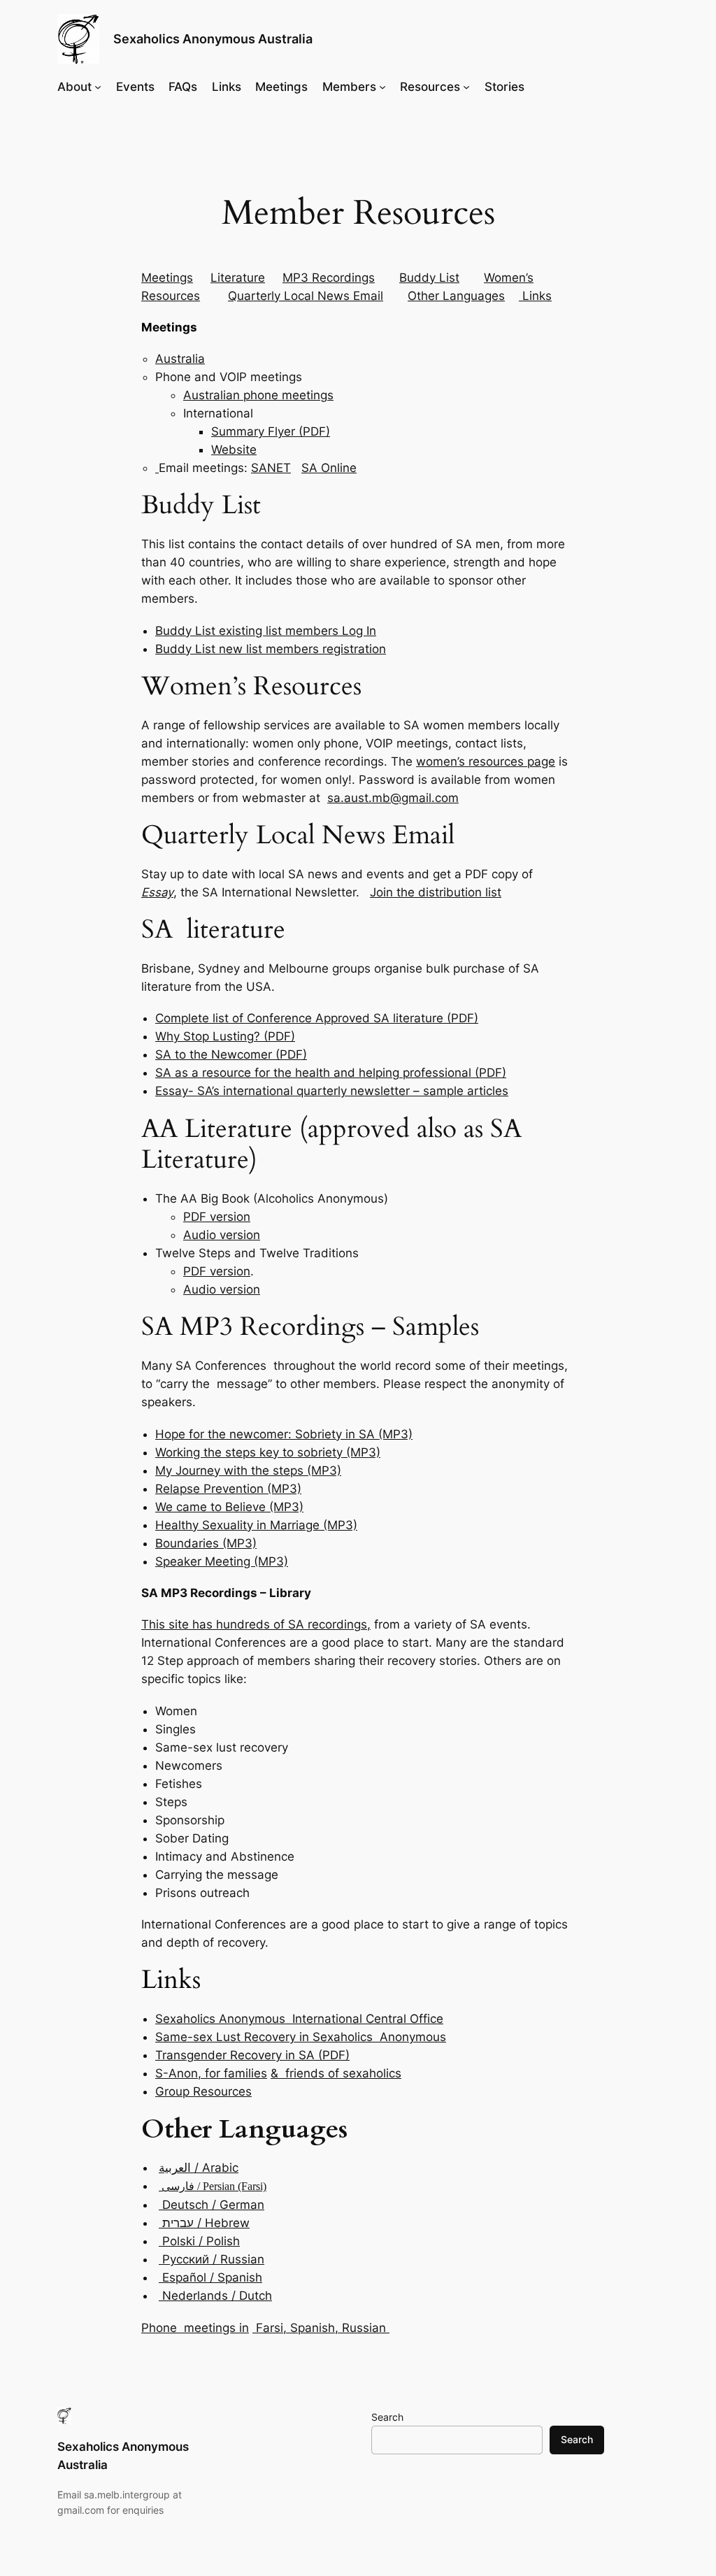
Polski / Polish (199, 2241)
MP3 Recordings (329, 278)
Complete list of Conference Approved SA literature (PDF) (317, 1018)
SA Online (329, 468)
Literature (238, 278)
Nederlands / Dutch (215, 2296)
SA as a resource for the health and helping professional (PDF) (331, 1073)
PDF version (217, 1217)
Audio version (222, 1235)
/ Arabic (199, 2168)
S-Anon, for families (211, 2073)
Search (387, 2417)
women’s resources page (486, 761)
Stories (504, 87)
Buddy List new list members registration (271, 649)
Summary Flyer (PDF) (271, 431)
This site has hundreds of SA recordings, (256, 1624)
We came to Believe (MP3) (229, 1507)
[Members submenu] (382, 87)
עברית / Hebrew (204, 2223)
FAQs (183, 87)
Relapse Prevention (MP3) (228, 1489)
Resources (430, 87)
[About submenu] (98, 87)
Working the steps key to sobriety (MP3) (268, 1452)
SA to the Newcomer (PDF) (231, 1054)
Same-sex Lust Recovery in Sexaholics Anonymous (301, 2037)
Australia (180, 359)
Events (135, 87)
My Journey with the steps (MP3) (248, 1471)
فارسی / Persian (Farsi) (213, 2186)
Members (349, 87)
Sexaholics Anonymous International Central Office (299, 2019)
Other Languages (456, 296)
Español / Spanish (210, 2277)
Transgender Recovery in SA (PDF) (252, 2055)
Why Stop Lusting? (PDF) (225, 1036)
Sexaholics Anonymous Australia (213, 39)
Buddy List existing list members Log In (266, 631)
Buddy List (429, 278)
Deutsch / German (212, 2205)
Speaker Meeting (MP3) (222, 1561)
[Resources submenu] (466, 87)
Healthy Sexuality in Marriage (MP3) (256, 1525)
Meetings (281, 87)
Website (234, 450)
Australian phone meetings (258, 395)
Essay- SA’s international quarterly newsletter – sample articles (332, 1091)
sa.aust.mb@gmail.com (393, 798)
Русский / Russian (212, 2259)
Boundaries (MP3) (206, 1543)
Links (227, 87)
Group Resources (203, 2091)
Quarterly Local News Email (306, 296)
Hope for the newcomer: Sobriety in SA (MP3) (284, 1434)
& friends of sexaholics (336, 2073)
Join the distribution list (436, 892)
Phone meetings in (195, 2328)
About (74, 87)
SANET (271, 468)
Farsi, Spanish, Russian (321, 2328)
